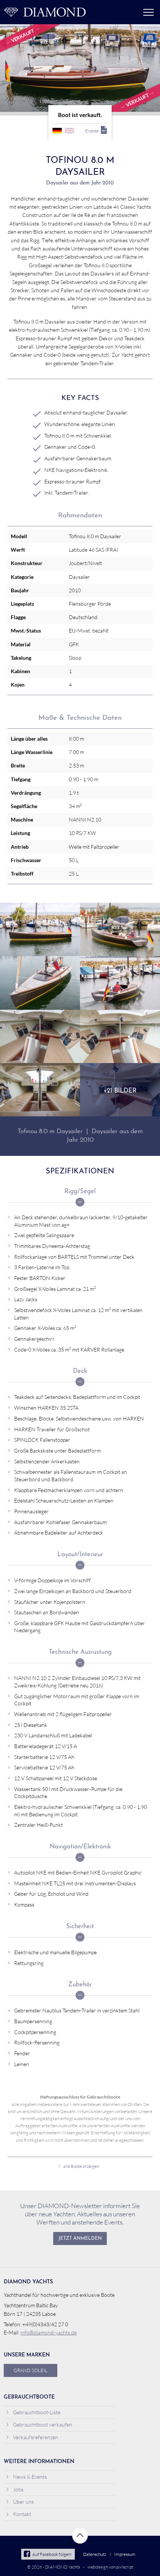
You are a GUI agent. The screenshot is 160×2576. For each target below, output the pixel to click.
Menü (148, 12)
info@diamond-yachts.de (49, 2332)
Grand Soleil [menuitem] (31, 2370)
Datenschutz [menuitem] (95, 2554)
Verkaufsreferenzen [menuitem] (36, 2437)
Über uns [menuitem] (23, 2502)
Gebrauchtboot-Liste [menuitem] (37, 2412)
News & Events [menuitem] (30, 2477)
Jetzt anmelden (80, 2239)
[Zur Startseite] (45, 12)
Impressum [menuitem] (125, 2554)
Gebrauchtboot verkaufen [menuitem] (43, 2424)
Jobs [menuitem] (18, 2489)
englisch (69, 131)
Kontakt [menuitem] (22, 2514)
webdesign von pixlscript (110, 2567)
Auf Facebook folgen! (52, 2554)
